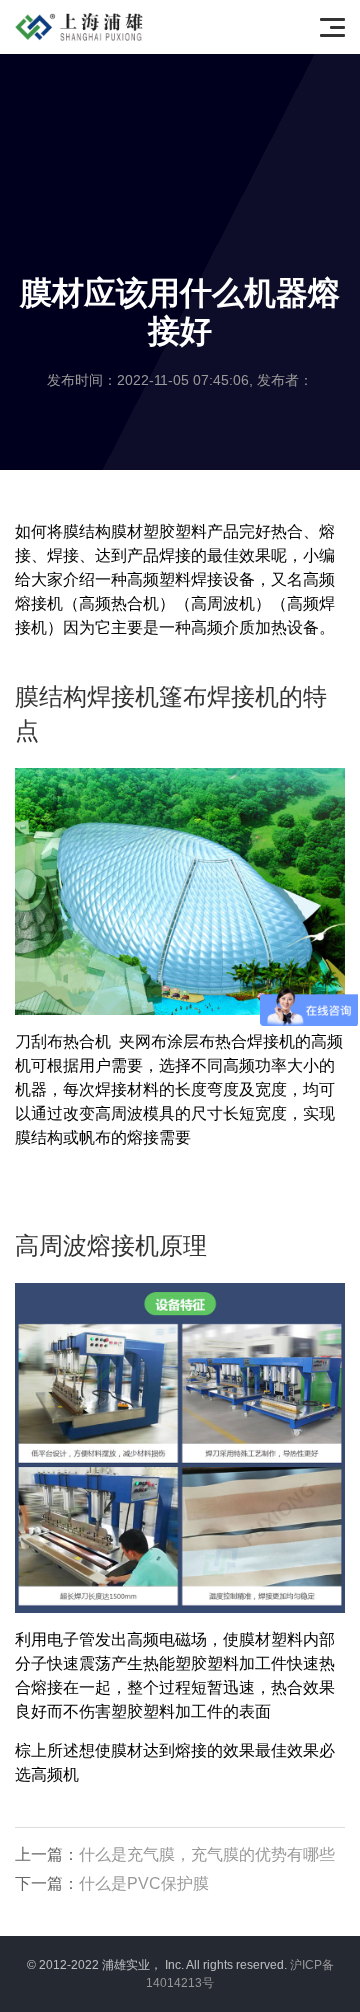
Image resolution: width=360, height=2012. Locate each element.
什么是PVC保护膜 (144, 1883)
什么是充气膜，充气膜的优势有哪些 (207, 1854)
